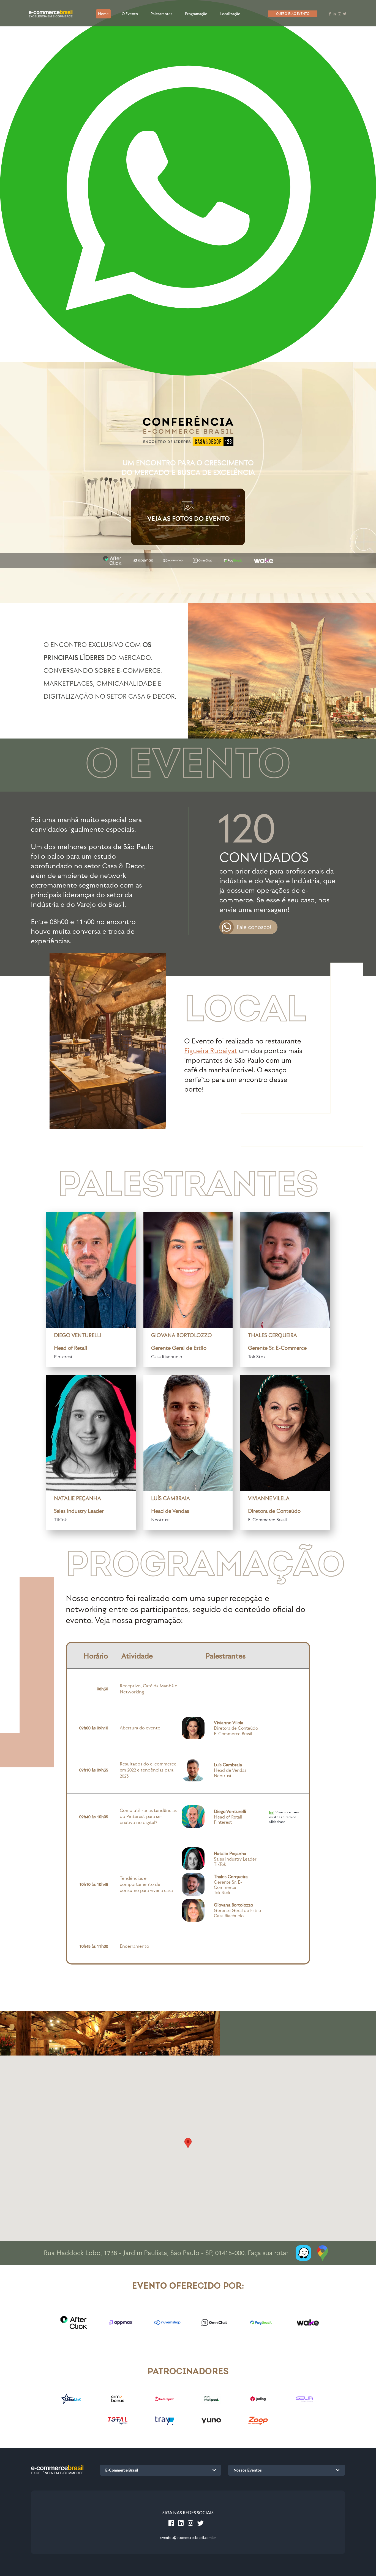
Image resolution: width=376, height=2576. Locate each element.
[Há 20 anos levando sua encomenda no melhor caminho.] (258, 2404)
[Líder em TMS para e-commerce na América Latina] (165, 2404)
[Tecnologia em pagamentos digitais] (258, 2322)
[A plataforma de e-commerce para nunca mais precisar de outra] (165, 2426)
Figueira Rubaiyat (211, 1050)
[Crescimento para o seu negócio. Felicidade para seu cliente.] (118, 2404)
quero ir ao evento (293, 14)
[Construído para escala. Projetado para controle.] (305, 2404)
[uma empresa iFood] (258, 2426)
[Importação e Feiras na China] (71, 2404)
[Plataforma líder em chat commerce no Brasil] (211, 2322)
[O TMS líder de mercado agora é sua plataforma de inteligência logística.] (211, 2404)
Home (103, 14)
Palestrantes (161, 14)
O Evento (130, 14)
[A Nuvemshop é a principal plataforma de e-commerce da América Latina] (165, 2322)
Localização (230, 14)
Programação (196, 14)
